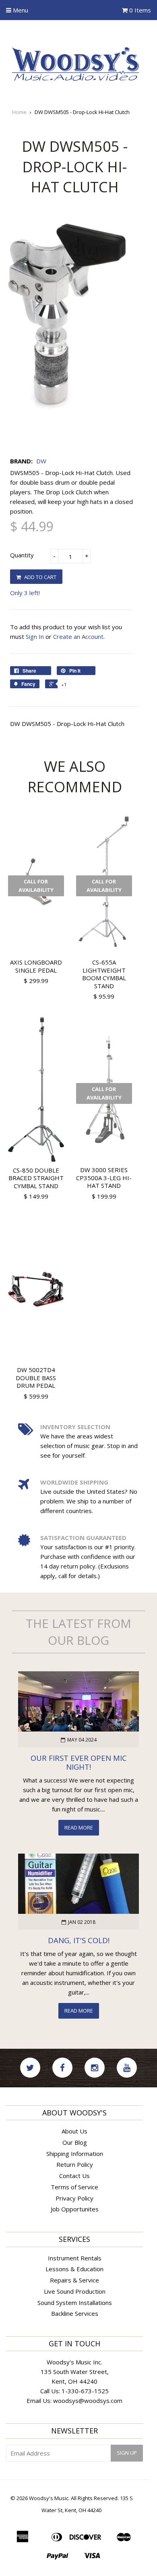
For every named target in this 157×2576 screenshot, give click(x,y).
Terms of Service (74, 2187)
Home (19, 112)
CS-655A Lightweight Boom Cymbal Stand (104, 974)
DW (41, 461)
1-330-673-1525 (85, 2391)
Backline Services (75, 2313)
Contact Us (74, 2176)
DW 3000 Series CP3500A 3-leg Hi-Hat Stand (104, 1178)
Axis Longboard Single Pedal (36, 966)
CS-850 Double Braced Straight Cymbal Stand (36, 1178)
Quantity (22, 555)
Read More (79, 1827)
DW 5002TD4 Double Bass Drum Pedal (36, 1378)
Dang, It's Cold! (79, 1940)
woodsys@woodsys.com (88, 2401)
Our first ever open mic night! (79, 1762)
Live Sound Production (75, 2291)
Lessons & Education (74, 2269)
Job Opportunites (75, 2209)
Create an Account (78, 636)
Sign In (35, 636)
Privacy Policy (74, 2198)
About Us (74, 2131)
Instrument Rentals (75, 2258)
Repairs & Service (74, 2280)
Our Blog (75, 2142)
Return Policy (75, 2164)
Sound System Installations (75, 2303)
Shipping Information (75, 2154)
